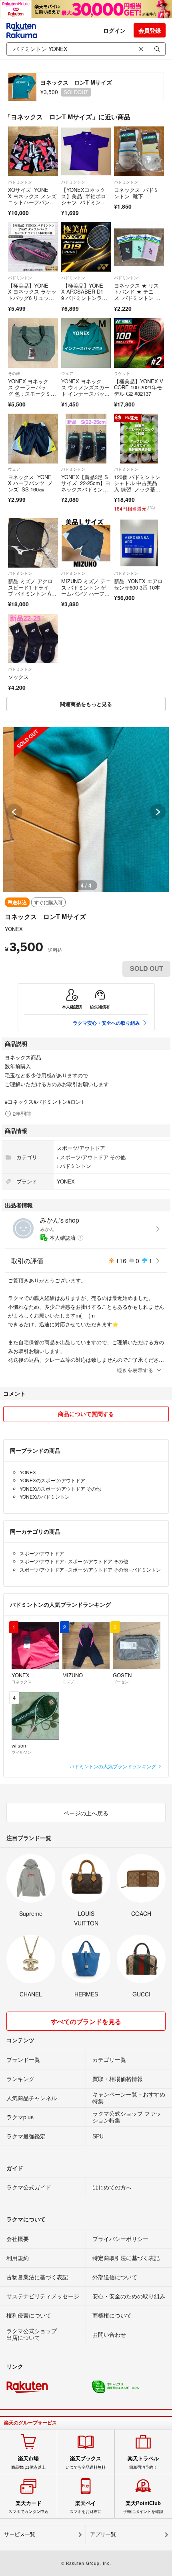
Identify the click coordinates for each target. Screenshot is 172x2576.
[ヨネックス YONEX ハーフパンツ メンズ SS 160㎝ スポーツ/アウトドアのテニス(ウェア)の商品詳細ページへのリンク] (33, 439)
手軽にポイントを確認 (143, 2507)
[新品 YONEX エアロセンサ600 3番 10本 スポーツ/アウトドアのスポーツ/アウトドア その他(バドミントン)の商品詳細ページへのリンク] (139, 543)
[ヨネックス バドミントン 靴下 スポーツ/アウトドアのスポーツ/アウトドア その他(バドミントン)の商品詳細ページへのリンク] (139, 151)
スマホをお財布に (86, 2507)
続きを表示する (135, 1370)
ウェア (67, 373)
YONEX (14, 929)
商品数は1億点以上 (28, 2462)
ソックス (18, 677)
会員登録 (150, 30)
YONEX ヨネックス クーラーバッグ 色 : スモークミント (32, 391)
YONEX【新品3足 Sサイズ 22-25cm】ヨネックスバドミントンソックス (86, 486)
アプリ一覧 (103, 2534)
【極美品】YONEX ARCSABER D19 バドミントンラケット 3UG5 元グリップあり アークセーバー (85, 301)
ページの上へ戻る (86, 1813)
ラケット (122, 373)
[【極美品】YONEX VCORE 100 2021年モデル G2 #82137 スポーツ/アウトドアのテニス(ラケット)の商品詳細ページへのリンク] (139, 343)
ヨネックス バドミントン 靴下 (136, 193)
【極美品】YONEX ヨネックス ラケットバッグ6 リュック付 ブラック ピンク (32, 295)
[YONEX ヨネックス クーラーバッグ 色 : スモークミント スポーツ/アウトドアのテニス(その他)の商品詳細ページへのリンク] (33, 343)
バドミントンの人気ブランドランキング (113, 1766)
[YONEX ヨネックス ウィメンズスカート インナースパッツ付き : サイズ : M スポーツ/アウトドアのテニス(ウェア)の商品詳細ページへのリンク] (86, 343)
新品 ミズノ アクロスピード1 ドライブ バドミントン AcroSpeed (32, 590)
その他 (14, 373)
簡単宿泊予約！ (143, 2462)
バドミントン (20, 182)
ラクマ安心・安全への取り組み (106, 1023)
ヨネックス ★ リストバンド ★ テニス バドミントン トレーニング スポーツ (138, 295)
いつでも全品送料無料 (86, 2462)
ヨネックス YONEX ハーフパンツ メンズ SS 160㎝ (30, 483)
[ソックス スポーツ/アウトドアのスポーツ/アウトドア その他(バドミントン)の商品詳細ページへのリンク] (33, 639)
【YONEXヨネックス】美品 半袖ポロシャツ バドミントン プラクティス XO (84, 202)
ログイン (114, 30)
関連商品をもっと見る (86, 704)
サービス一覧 (20, 2534)
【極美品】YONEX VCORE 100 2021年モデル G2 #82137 (139, 387)
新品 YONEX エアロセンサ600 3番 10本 (138, 584)
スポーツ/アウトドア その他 (93, 1157)
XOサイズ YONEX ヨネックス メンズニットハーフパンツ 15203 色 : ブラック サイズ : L (32, 202)
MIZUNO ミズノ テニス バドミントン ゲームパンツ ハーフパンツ (86, 590)
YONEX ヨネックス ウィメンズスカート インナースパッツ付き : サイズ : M (85, 391)
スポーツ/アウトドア (81, 1148)
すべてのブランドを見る (86, 2021)
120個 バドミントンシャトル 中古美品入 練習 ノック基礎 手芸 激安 (137, 486)
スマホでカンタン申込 (28, 2507)
